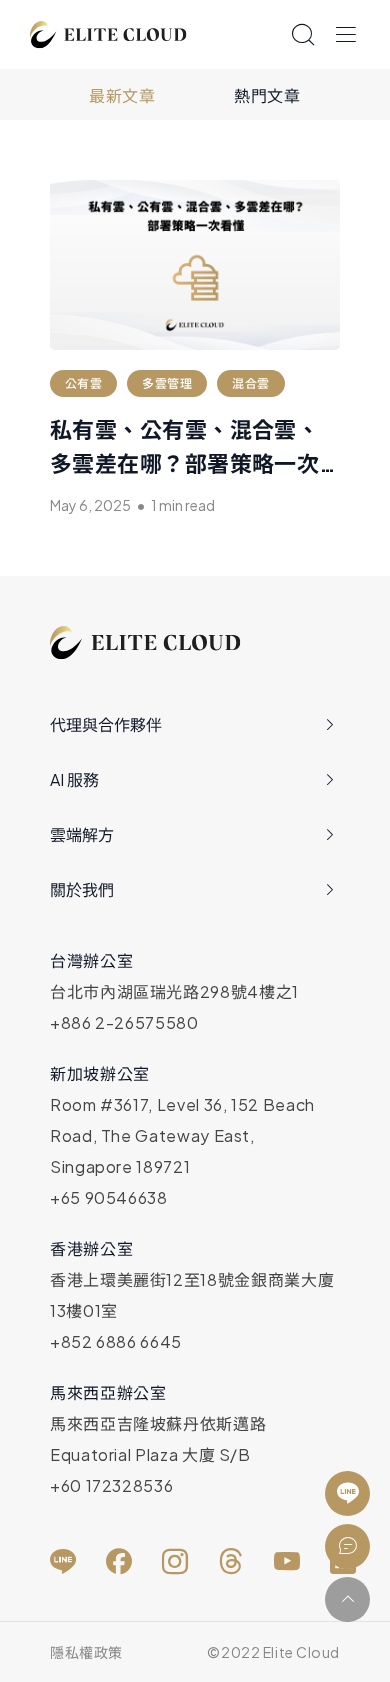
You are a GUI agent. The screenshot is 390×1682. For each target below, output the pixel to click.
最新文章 (122, 95)
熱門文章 (267, 95)
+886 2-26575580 (124, 1022)
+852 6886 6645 (116, 1341)
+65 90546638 (109, 1197)
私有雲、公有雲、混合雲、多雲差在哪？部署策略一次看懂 (184, 463)
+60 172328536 (111, 1485)
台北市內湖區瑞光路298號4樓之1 (174, 991)
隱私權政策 (86, 1652)
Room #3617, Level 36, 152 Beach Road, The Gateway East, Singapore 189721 (182, 1135)
